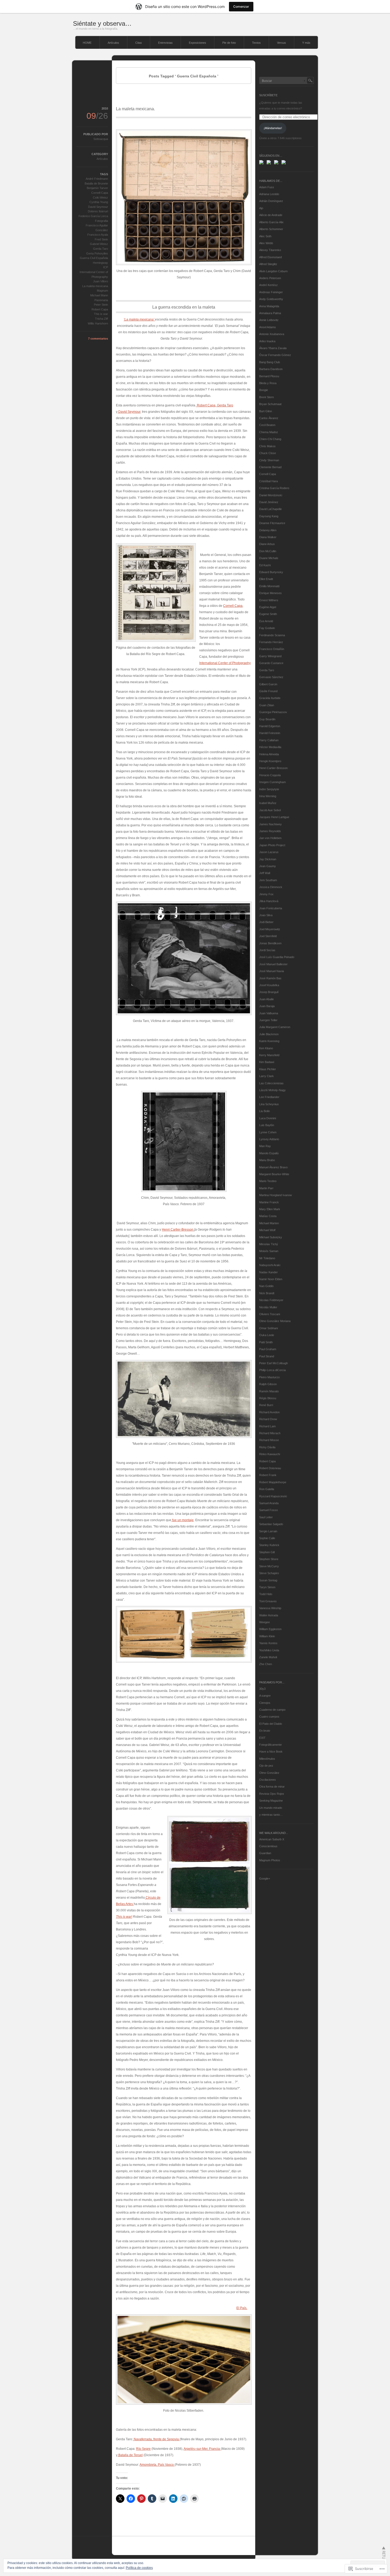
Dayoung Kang (269, 516)
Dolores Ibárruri (98, 211)
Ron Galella (267, 1489)
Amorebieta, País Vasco (157, 2465)
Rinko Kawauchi (270, 1454)
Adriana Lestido (269, 194)
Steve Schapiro (269, 1573)
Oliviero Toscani (270, 1314)
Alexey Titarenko (270, 250)
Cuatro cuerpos (269, 1717)
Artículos (113, 43)
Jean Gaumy (268, 866)
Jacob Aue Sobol (270, 810)
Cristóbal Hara (268, 481)
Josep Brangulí (269, 992)
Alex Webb (266, 243)
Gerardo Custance (271, 663)
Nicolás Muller (268, 1307)
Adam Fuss (267, 187)
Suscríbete (268, 95)
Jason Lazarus (269, 852)
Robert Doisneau (270, 1468)
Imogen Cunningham (272, 782)
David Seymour (129, 412)
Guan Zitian (267, 705)
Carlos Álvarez (269, 418)
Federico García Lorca (93, 216)
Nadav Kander (268, 1272)
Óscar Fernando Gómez (275, 355)
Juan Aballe (266, 999)
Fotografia (101, 221)
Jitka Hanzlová (269, 901)
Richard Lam (267, 1426)
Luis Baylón (267, 1125)
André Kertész (268, 285)
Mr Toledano (267, 1258)
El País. (242, 2308)
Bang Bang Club (270, 362)
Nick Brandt (267, 1293)
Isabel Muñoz (268, 803)
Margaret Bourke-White (274, 1174)
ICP (106, 267)
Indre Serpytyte (269, 789)
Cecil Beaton (267, 425)
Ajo (261, 208)
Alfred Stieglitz (268, 264)
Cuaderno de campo (272, 1710)
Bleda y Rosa (268, 383)
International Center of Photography (225, 663)
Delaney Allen (268, 530)
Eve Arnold (266, 621)
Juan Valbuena (269, 1013)
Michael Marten (269, 1223)
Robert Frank (268, 1475)
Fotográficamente (270, 1745)
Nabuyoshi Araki (270, 1265)
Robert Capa (206, 405)
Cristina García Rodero (274, 488)
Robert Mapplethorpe (273, 1482)
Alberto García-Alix (271, 222)
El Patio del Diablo (271, 1724)
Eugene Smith (268, 614)
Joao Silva (266, 915)
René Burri (266, 1405)
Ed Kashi (265, 565)
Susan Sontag (268, 1580)
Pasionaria (101, 300)
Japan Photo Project (272, 845)
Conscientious (268, 1846)
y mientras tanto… (271, 1815)
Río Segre (143, 2449)
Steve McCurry (269, 1566)
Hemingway (100, 263)
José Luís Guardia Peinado (277, 957)
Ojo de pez (266, 1766)
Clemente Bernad (270, 467)
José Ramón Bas (270, 978)
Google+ (265, 1879)
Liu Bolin (265, 1111)
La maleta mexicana (95, 286)
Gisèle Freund (268, 691)
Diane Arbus (267, 544)
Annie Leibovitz (269, 320)
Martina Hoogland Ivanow (276, 1195)
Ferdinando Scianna (272, 635)
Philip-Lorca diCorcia (272, 1370)
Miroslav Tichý (269, 1244)
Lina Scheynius (269, 1104)
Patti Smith (266, 1342)
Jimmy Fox (266, 894)
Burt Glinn (266, 411)
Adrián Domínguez (271, 201)
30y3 (262, 1689)
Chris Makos (267, 446)
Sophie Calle (267, 1538)
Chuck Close (268, 453)
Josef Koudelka (269, 985)
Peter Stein (101, 305)
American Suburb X (272, 1839)
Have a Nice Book (271, 1752)
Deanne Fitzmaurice (272, 523)
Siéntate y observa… (102, 23)
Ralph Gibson (268, 1384)
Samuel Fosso (268, 1510)
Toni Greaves (268, 1601)
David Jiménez (269, 502)
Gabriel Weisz (99, 244)
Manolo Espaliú (269, 1153)
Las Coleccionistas (271, 1083)
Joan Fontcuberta (271, 908)
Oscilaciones (268, 1780)
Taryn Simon (267, 1587)
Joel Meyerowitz (270, 929)
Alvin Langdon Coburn (273, 271)
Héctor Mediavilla (270, 747)
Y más (306, 43)
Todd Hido (266, 1594)
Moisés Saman (269, 1251)
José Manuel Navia (272, 971)
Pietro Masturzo (269, 1377)
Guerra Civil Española (94, 258)
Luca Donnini (268, 1118)
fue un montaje (183, 1520)
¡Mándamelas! (273, 128)
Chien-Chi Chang (270, 439)
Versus (281, 43)
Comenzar (241, 6)
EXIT (262, 1738)
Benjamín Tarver (97, 188)
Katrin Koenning (269, 1041)
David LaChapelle (270, 509)
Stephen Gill (267, 1552)
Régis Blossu (268, 1398)
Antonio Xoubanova (272, 334)
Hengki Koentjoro (270, 761)
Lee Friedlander (269, 1097)
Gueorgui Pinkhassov (273, 712)
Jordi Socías (267, 950)
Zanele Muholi (268, 1657)
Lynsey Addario (269, 1139)
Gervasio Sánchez (271, 677)
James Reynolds (270, 831)
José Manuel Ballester (273, 964)
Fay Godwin (267, 628)
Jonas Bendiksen (270, 943)
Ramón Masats (269, 1391)
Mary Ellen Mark (270, 1209)
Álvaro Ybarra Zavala (273, 348)
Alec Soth (265, 236)
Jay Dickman (268, 859)
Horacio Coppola (270, 775)
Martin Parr (266, 1188)
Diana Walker (268, 537)
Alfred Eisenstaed (270, 257)
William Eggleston (270, 1629)
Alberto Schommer (271, 229)
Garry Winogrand (270, 656)
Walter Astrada (269, 1615)
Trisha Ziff (101, 319)
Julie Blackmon (269, 1034)
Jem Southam (268, 880)
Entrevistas (165, 43)
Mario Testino (268, 1181)
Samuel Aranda (269, 1503)
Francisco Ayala (98, 235)
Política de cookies (139, 2568)
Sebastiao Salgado (271, 1524)
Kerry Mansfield (269, 1055)
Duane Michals (269, 558)
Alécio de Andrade (271, 215)
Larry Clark (266, 1076)
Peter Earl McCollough (274, 1363)
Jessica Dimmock (271, 887)
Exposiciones (198, 43)
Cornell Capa (233, 606)
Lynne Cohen (268, 1132)
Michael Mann (99, 295)
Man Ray (265, 1146)
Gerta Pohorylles (97, 253)
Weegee (265, 1622)
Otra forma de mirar (272, 1787)
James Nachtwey (270, 824)
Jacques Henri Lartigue (274, 817)
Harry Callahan (269, 740)
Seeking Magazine (271, 1801)
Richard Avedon (269, 1412)
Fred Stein (101, 239)
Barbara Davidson (271, 369)
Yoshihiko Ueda (269, 1650)
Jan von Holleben (270, 838)
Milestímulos (267, 1759)
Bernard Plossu (269, 376)
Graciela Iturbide (270, 698)
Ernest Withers (269, 600)
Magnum (102, 291)
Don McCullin (268, 551)
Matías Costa (268, 1216)
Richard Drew (268, 1419)
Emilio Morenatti (269, 586)
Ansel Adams (268, 327)
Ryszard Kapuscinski (273, 1496)
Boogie (264, 390)
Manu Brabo (267, 1160)
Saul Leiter (266, 1517)
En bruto (265, 1731)
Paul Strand (267, 1356)
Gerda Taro (225, 405)
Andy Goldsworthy (271, 299)
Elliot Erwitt (266, 579)
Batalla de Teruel (130, 2455)
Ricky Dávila (267, 1447)
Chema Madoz (269, 432)
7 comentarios (98, 339)
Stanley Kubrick (269, 1545)
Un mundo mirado (271, 1808)
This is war (101, 314)
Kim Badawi (267, 1062)
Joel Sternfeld (268, 936)
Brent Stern (266, 397)
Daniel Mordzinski (271, 495)
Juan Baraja (267, 1006)
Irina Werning (268, 796)
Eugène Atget (268, 607)
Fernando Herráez (271, 642)
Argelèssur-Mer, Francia (202, 2449)
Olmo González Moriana (275, 1321)
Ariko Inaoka (267, 341)
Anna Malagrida (269, 306)
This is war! (124, 1917)
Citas (139, 43)
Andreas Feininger (271, 292)
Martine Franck (269, 1202)
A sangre (265, 1696)
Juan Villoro (101, 281)
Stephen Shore (269, 1559)
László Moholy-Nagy (272, 1090)
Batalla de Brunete (96, 183)
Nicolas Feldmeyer (271, 1300)
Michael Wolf (267, 1230)
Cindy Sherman (269, 460)
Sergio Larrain (268, 1531)
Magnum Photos (270, 1860)
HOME (87, 43)
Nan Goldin (266, 1286)
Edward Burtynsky (271, 572)
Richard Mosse (269, 1440)
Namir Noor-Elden (271, 1279)
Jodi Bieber (266, 922)
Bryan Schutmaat (270, 404)
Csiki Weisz (100, 198)
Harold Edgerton (270, 726)
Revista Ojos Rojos (272, 1794)
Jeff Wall (265, 873)
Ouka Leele (267, 1335)
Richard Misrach (270, 1433)
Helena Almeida (269, 754)
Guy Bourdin (267, 719)
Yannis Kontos (268, 1643)
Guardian (265, 1853)
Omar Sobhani (268, 1328)
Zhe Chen (266, 1664)
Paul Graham (268, 1349)
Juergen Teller (268, 1020)
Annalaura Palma (270, 313)
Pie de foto (229, 43)
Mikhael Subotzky (271, 1237)
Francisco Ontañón (272, 649)
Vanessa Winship (270, 1608)
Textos (256, 43)
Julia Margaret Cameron (275, 1027)
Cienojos (265, 1703)
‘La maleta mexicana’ (139, 319)
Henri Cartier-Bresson (178, 1230)
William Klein (267, 1636)
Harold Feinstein (270, 733)
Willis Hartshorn (98, 323)
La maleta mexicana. (135, 109)
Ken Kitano (266, 1048)
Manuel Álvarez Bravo (273, 1167)
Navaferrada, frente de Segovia (156, 2439)
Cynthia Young (99, 202)
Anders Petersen (270, 278)
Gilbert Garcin (268, 684)
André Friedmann (97, 179)
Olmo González (269, 1773)
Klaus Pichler (268, 1069)
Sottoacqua (101, 139)
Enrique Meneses (270, 593)
